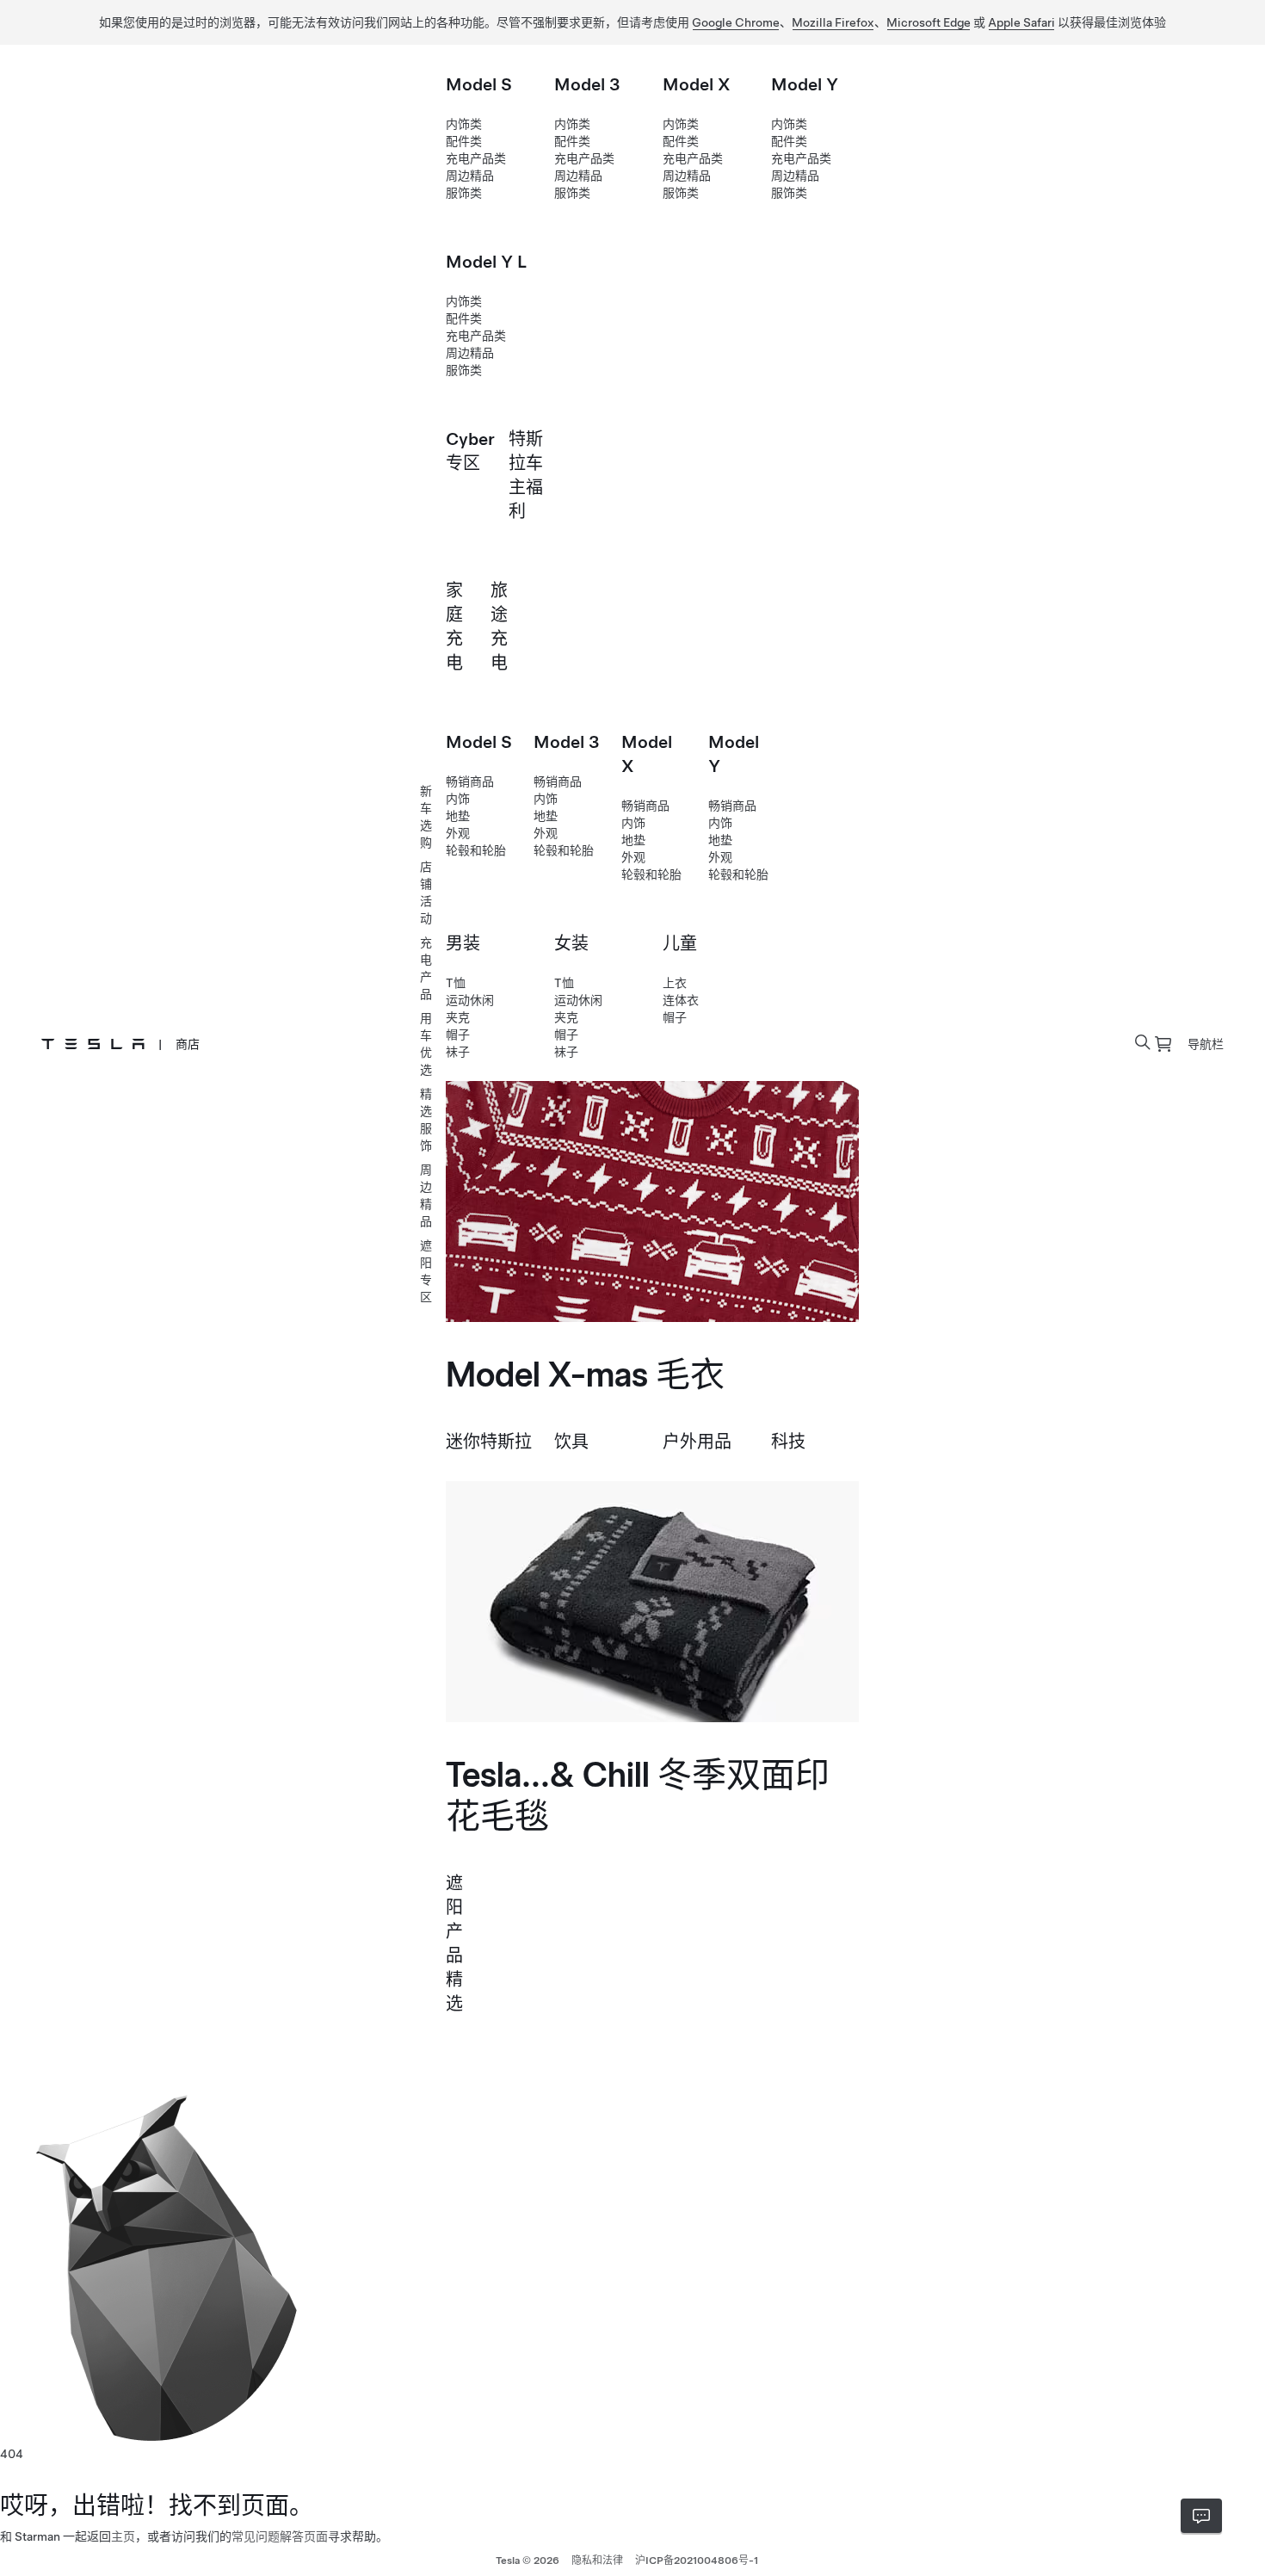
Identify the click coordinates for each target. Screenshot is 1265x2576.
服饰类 (464, 193)
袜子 (458, 1052)
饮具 (571, 1442)
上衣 (675, 983)
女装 (571, 943)
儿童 (680, 943)
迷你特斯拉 (489, 1442)
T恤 (456, 983)
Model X (697, 84)
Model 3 (587, 84)
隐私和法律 (597, 2561)
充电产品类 (476, 158)
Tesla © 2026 (528, 2561)
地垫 (458, 816)
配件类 (464, 141)
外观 (458, 833)
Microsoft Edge (929, 22)
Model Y (805, 84)
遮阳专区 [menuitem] (426, 1271)
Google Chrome (736, 22)
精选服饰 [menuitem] (426, 1120)
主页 (123, 2536)
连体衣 (681, 1000)
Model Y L (486, 262)
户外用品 (697, 1442)
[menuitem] (1163, 1044)
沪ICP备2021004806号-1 (697, 2561)
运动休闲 (470, 1000)
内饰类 (464, 124)
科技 (788, 1442)
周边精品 (470, 176)
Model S (479, 84)
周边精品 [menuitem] (426, 1195)
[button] (1143, 1042)
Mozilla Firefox (833, 22)
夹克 (458, 1017)
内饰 (458, 799)
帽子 (458, 1035)
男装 (463, 943)
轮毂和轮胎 (476, 850)
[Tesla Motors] (93, 1044)
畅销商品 (470, 781)
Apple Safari (1021, 22)
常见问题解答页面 (280, 2536)
